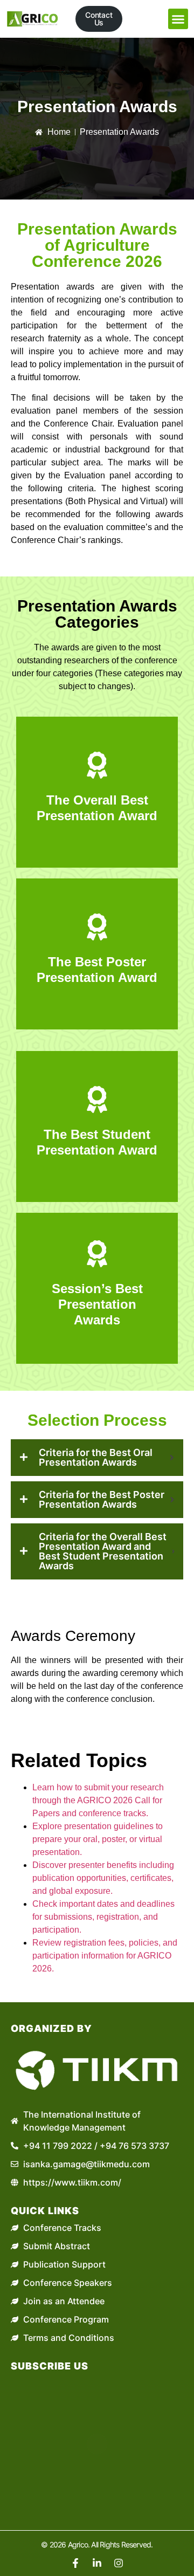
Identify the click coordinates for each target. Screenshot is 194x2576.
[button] (178, 19)
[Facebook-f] (75, 2563)
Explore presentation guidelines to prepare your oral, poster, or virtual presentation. (98, 1839)
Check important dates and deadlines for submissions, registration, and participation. (103, 1917)
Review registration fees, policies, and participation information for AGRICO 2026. (105, 1956)
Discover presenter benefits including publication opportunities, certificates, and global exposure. (103, 1878)
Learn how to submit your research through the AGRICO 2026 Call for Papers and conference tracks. (98, 1800)
